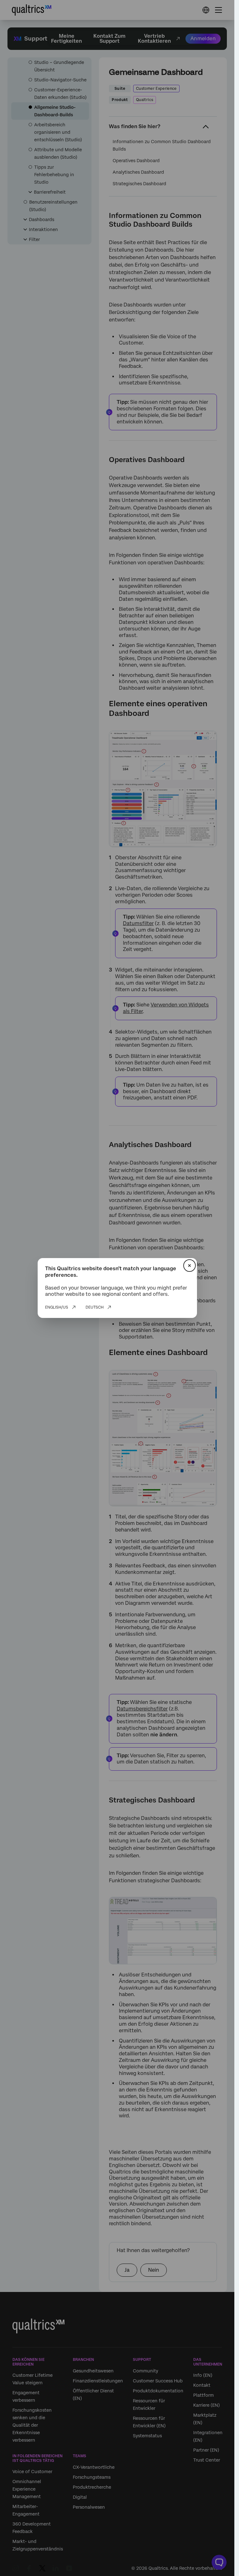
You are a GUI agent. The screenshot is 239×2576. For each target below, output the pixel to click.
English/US (57, 1307)
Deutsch (95, 1307)
